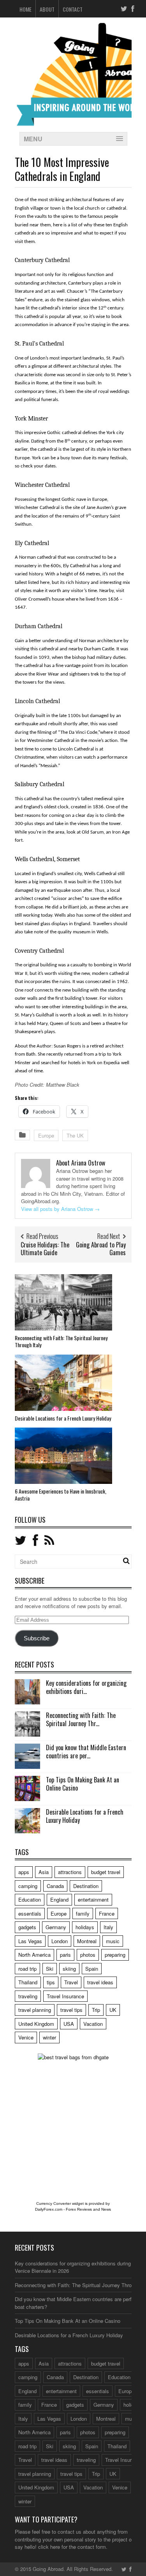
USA (69, 2024)
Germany (56, 1927)
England (59, 1899)
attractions (70, 1872)
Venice (26, 2037)
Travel (71, 1982)
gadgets (27, 1927)
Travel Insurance (65, 1996)
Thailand (28, 1982)
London (60, 1941)
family (83, 1913)
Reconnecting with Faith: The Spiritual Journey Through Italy (61, 1341)
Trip (96, 2010)
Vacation (93, 2024)
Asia (44, 1872)
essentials (30, 1913)
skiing (69, 1969)
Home (26, 9)
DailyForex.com (49, 2209)
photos (88, 1955)
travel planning (35, 2010)
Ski (50, 1969)
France (107, 1913)
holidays (85, 1927)
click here (49, 2547)
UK (113, 2010)
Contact (73, 9)
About (47, 9)
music (113, 1941)
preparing (115, 1955)
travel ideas (100, 1982)
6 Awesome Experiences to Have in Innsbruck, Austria (61, 1495)
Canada (55, 1886)
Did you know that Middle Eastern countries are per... (86, 1752)
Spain (92, 1969)
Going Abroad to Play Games (101, 1249)
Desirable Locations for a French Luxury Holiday (63, 1418)
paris (65, 1955)
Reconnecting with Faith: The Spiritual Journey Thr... (81, 1719)
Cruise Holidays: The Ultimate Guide (45, 1249)
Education (30, 1899)
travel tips (71, 2010)
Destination (86, 1886)
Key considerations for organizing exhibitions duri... (86, 1687)
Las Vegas (30, 1941)
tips (51, 1982)
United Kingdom (36, 2024)
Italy (108, 1927)
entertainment (93, 1899)
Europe (46, 1135)
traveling (28, 1996)
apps (24, 1872)
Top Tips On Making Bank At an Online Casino (83, 1784)
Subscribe (37, 1638)
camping (28, 1886)
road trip (27, 1969)
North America (34, 1955)
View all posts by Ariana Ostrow (60, 1209)
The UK (75, 1135)
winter (49, 2037)
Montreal (87, 1941)
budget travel (106, 1872)
